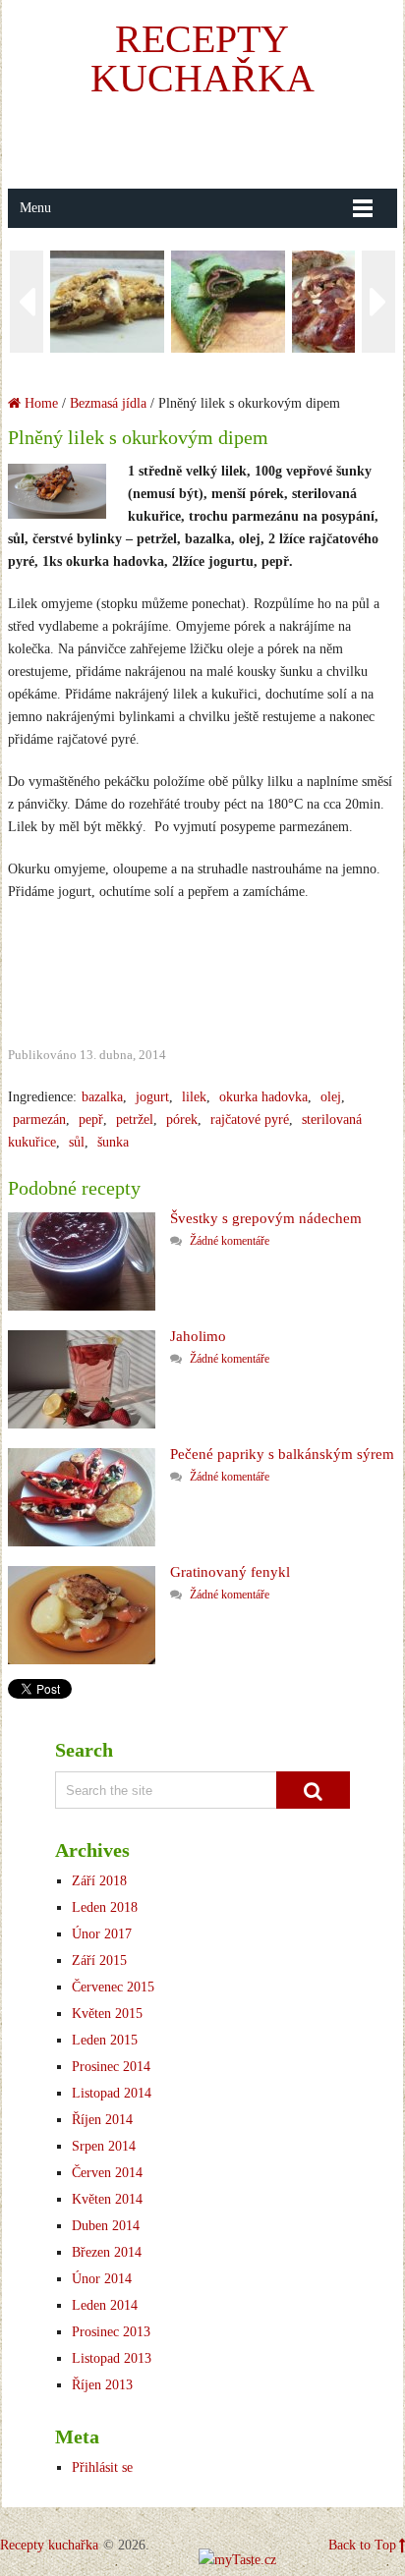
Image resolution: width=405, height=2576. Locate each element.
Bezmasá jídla (108, 403)
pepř (91, 1120)
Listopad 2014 (112, 2093)
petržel (135, 1120)
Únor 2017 (102, 1934)
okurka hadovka (263, 1097)
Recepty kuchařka (202, 58)
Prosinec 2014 (111, 2067)
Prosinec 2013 (111, 2332)
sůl (77, 1142)
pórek (182, 1120)
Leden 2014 (105, 2305)
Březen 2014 (107, 2252)
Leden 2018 (105, 1907)
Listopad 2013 (112, 2358)
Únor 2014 (102, 2279)
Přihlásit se (102, 2467)
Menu (35, 208)
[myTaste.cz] (237, 2560)
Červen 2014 (107, 2173)
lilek (194, 1097)
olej (331, 1097)
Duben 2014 (106, 2226)
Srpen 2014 (104, 2146)
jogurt (152, 1097)
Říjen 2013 (102, 2385)
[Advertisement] (206, 142)
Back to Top (362, 2545)
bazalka (102, 1097)
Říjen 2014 (102, 2120)
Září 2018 (99, 1881)
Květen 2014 (107, 2199)
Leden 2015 (105, 2040)
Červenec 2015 (113, 1987)
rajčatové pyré (250, 1120)
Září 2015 (99, 1960)
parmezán (39, 1120)
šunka (113, 1142)
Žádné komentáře (230, 1241)
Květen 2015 (107, 2014)
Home (39, 403)
